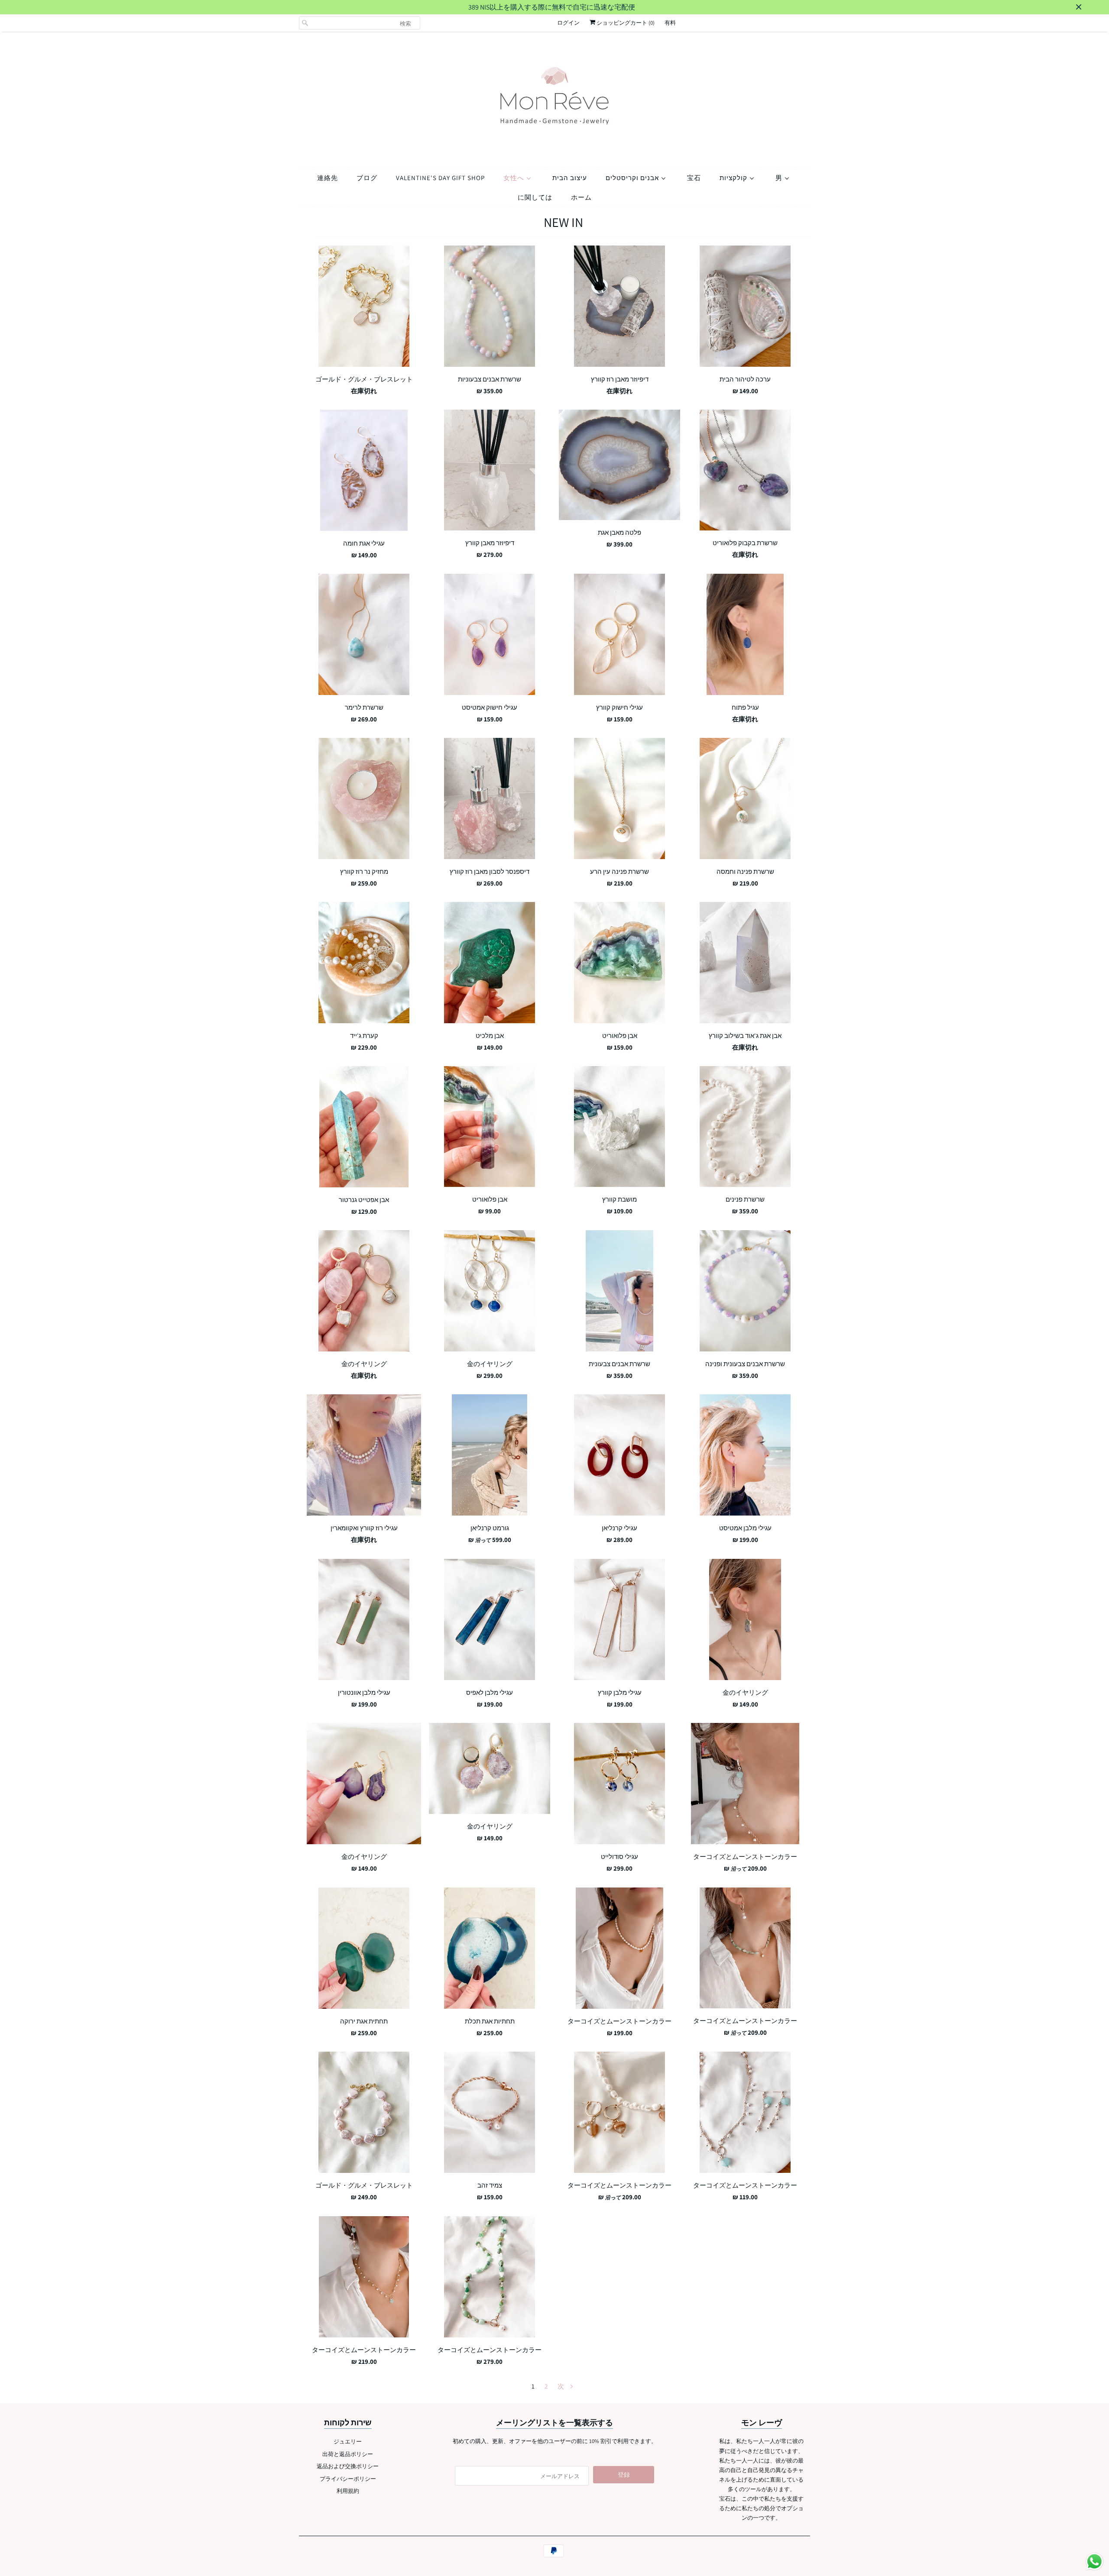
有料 (670, 23)
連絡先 (328, 178)
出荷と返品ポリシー (348, 2454)
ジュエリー (348, 2442)
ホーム (581, 197)
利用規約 (348, 2491)
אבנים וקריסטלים (633, 178)
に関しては (535, 197)
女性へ (515, 178)
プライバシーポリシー (348, 2479)
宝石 (694, 178)
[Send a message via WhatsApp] (1094, 2561)
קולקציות (734, 178)
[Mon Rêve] (554, 97)
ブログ (367, 178)
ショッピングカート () (625, 23)
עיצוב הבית (570, 178)
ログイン (568, 23)
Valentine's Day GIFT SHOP (440, 178)
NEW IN (563, 222)
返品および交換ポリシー (348, 2466)
